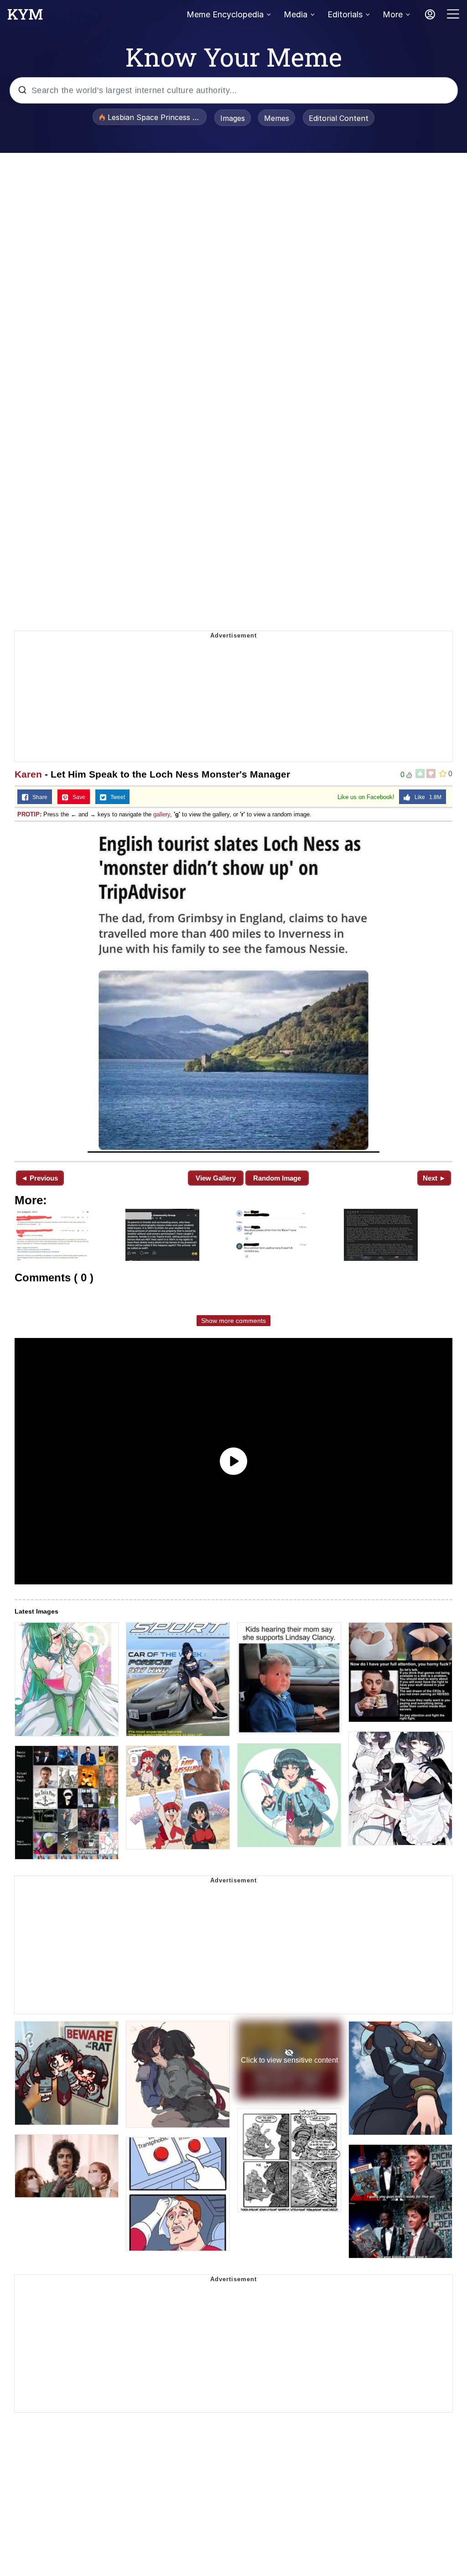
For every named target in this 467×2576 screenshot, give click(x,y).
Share (38, 797)
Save (77, 797)
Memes (277, 118)
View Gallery (216, 1178)
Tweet (116, 797)
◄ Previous (39, 1178)
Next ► (434, 1178)
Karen (28, 774)
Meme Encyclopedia (225, 14)
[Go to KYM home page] (25, 17)
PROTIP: (29, 814)
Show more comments (233, 1321)
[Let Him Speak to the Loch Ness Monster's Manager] (233, 990)
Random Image (277, 1178)
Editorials (345, 14)
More (393, 14)
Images (233, 118)
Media (296, 14)
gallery (162, 814)
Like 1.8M (426, 797)
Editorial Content (339, 118)
